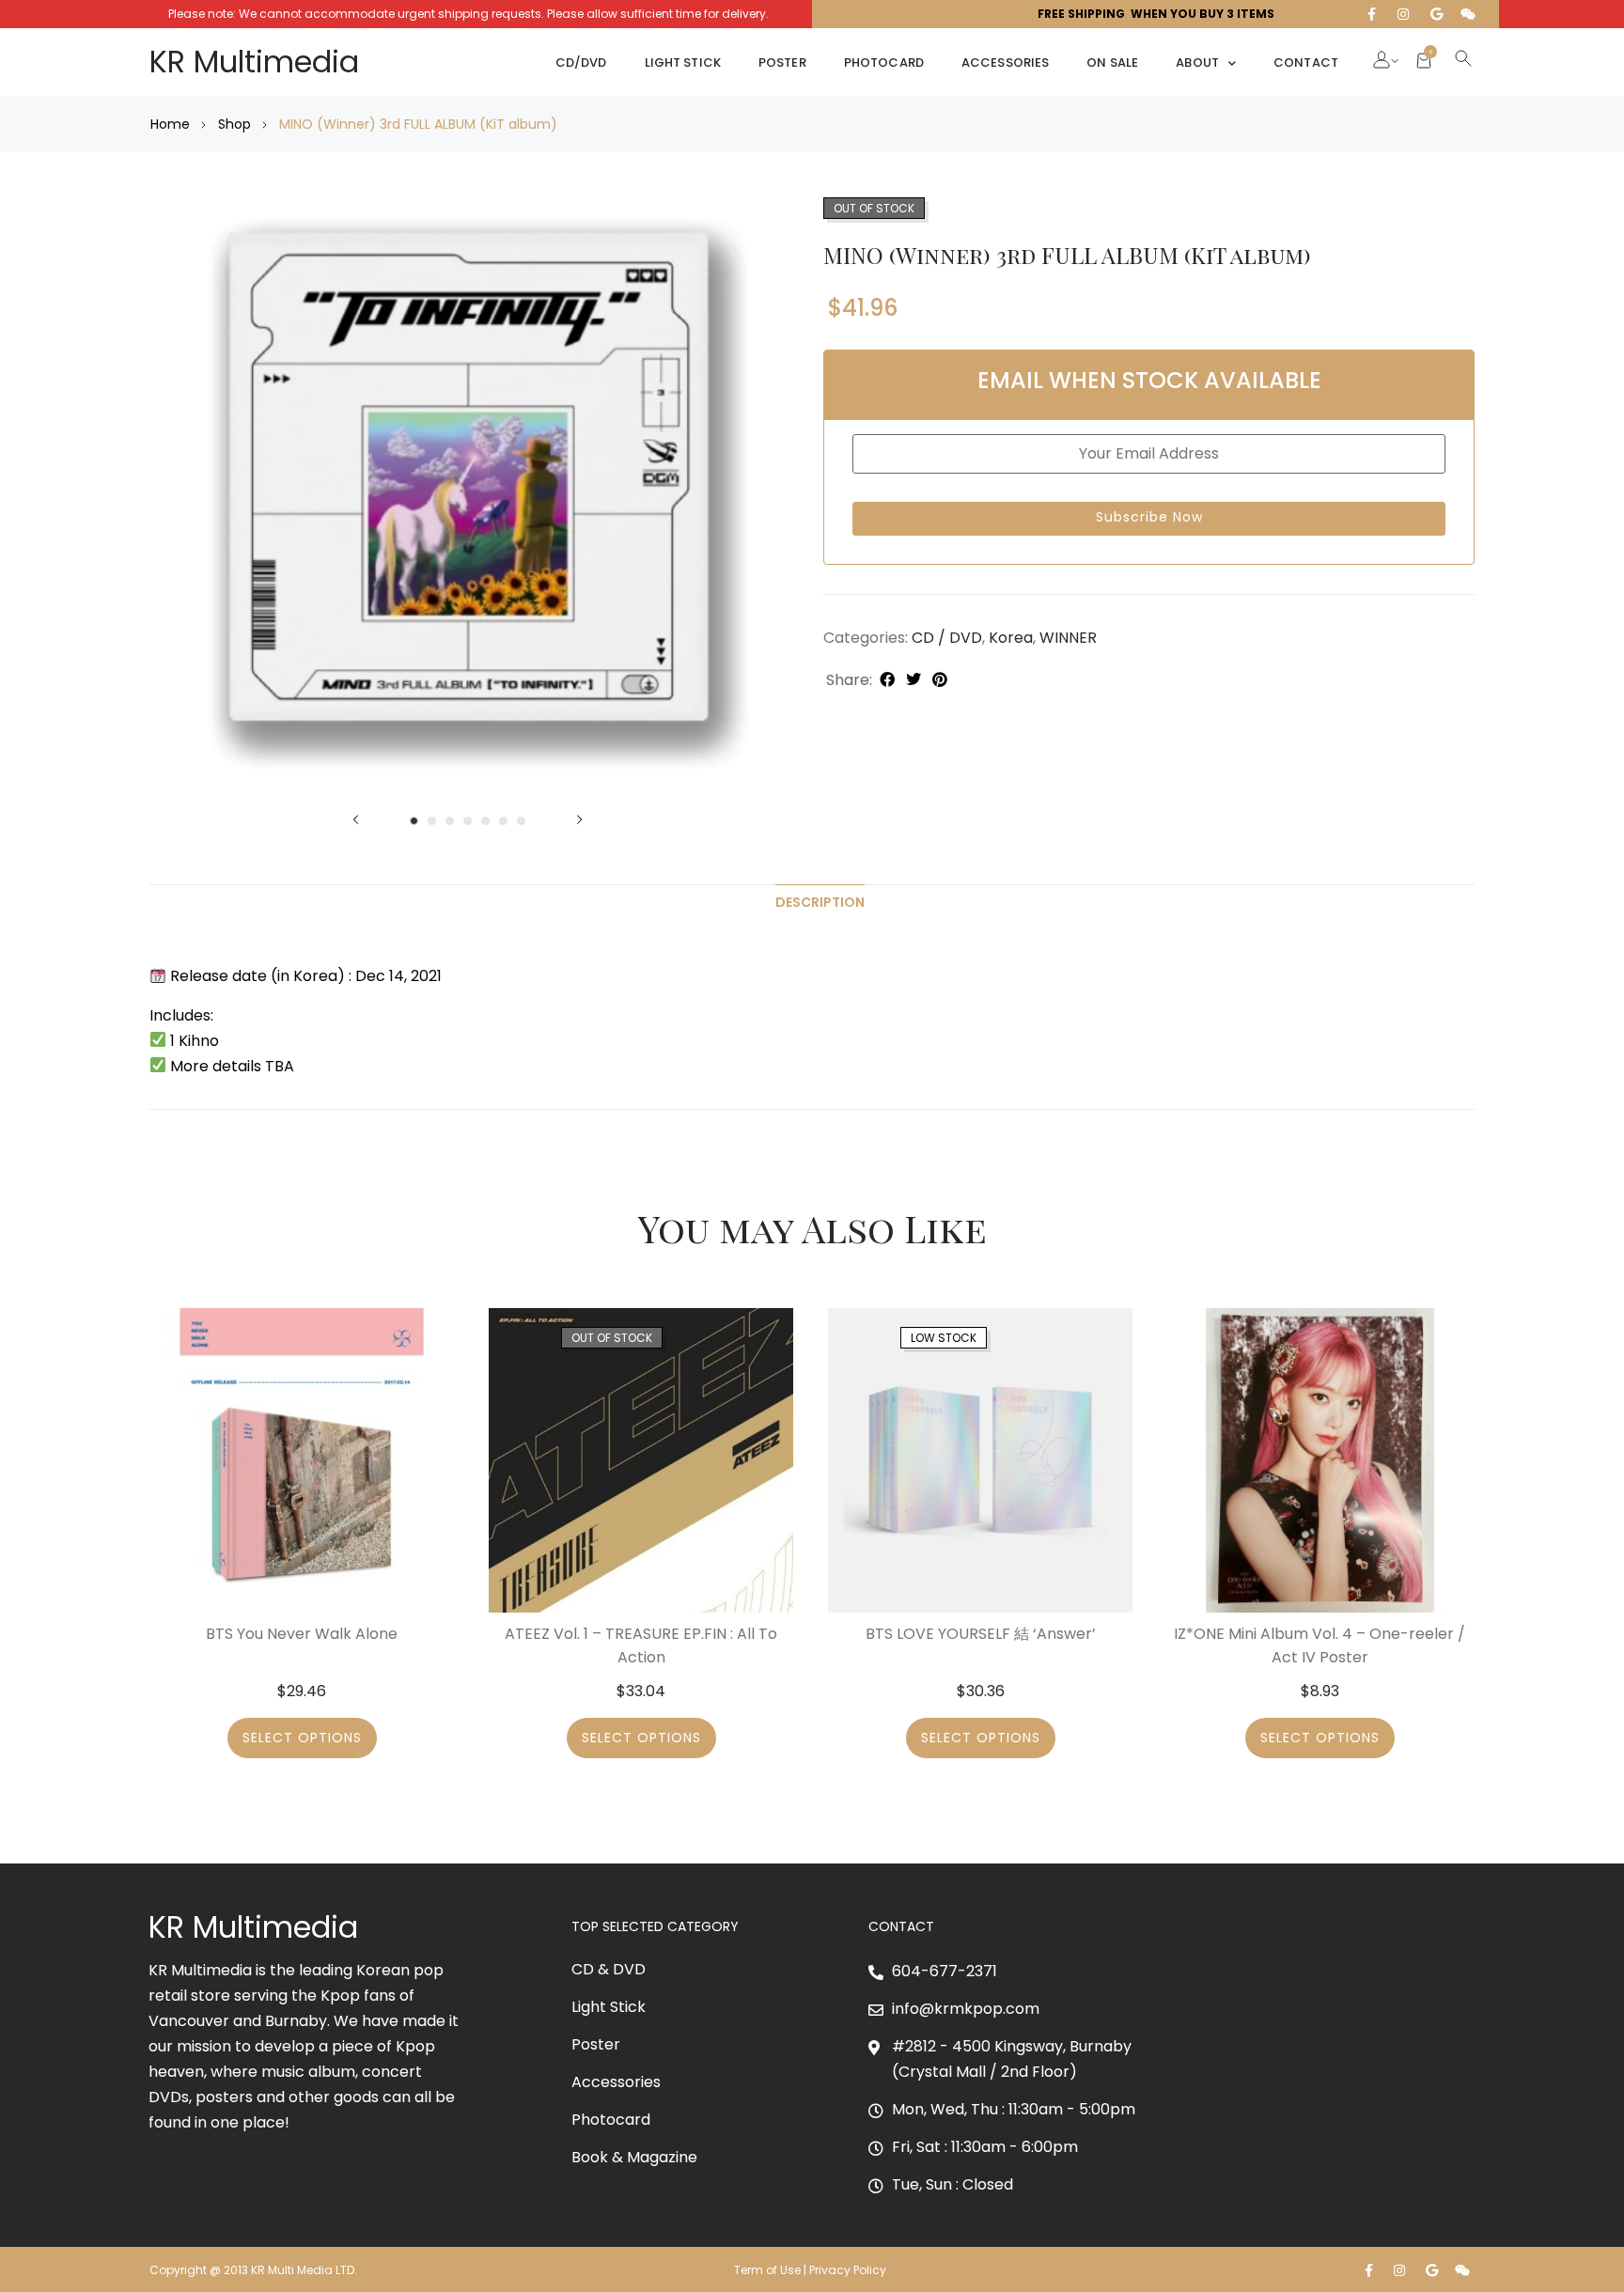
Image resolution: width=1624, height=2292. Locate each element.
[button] (1382, 62)
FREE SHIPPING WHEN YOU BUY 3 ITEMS (1156, 14)
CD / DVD (947, 638)
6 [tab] (503, 821)
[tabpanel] (468, 499)
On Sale (1112, 62)
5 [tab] (485, 821)
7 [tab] (521, 821)
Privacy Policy (849, 2270)
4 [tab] (468, 821)
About (1197, 62)
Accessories (1005, 62)
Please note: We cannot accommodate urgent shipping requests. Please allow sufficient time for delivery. (468, 14)
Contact (1306, 62)
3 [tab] (450, 821)
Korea (1011, 638)
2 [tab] (432, 821)
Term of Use (767, 2270)
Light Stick (683, 62)
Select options (302, 1738)
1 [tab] (414, 821)
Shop (234, 124)
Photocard (884, 62)
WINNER (1068, 638)
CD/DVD (581, 62)
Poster (782, 62)
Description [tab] (820, 902)
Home (170, 124)
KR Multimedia (254, 62)
